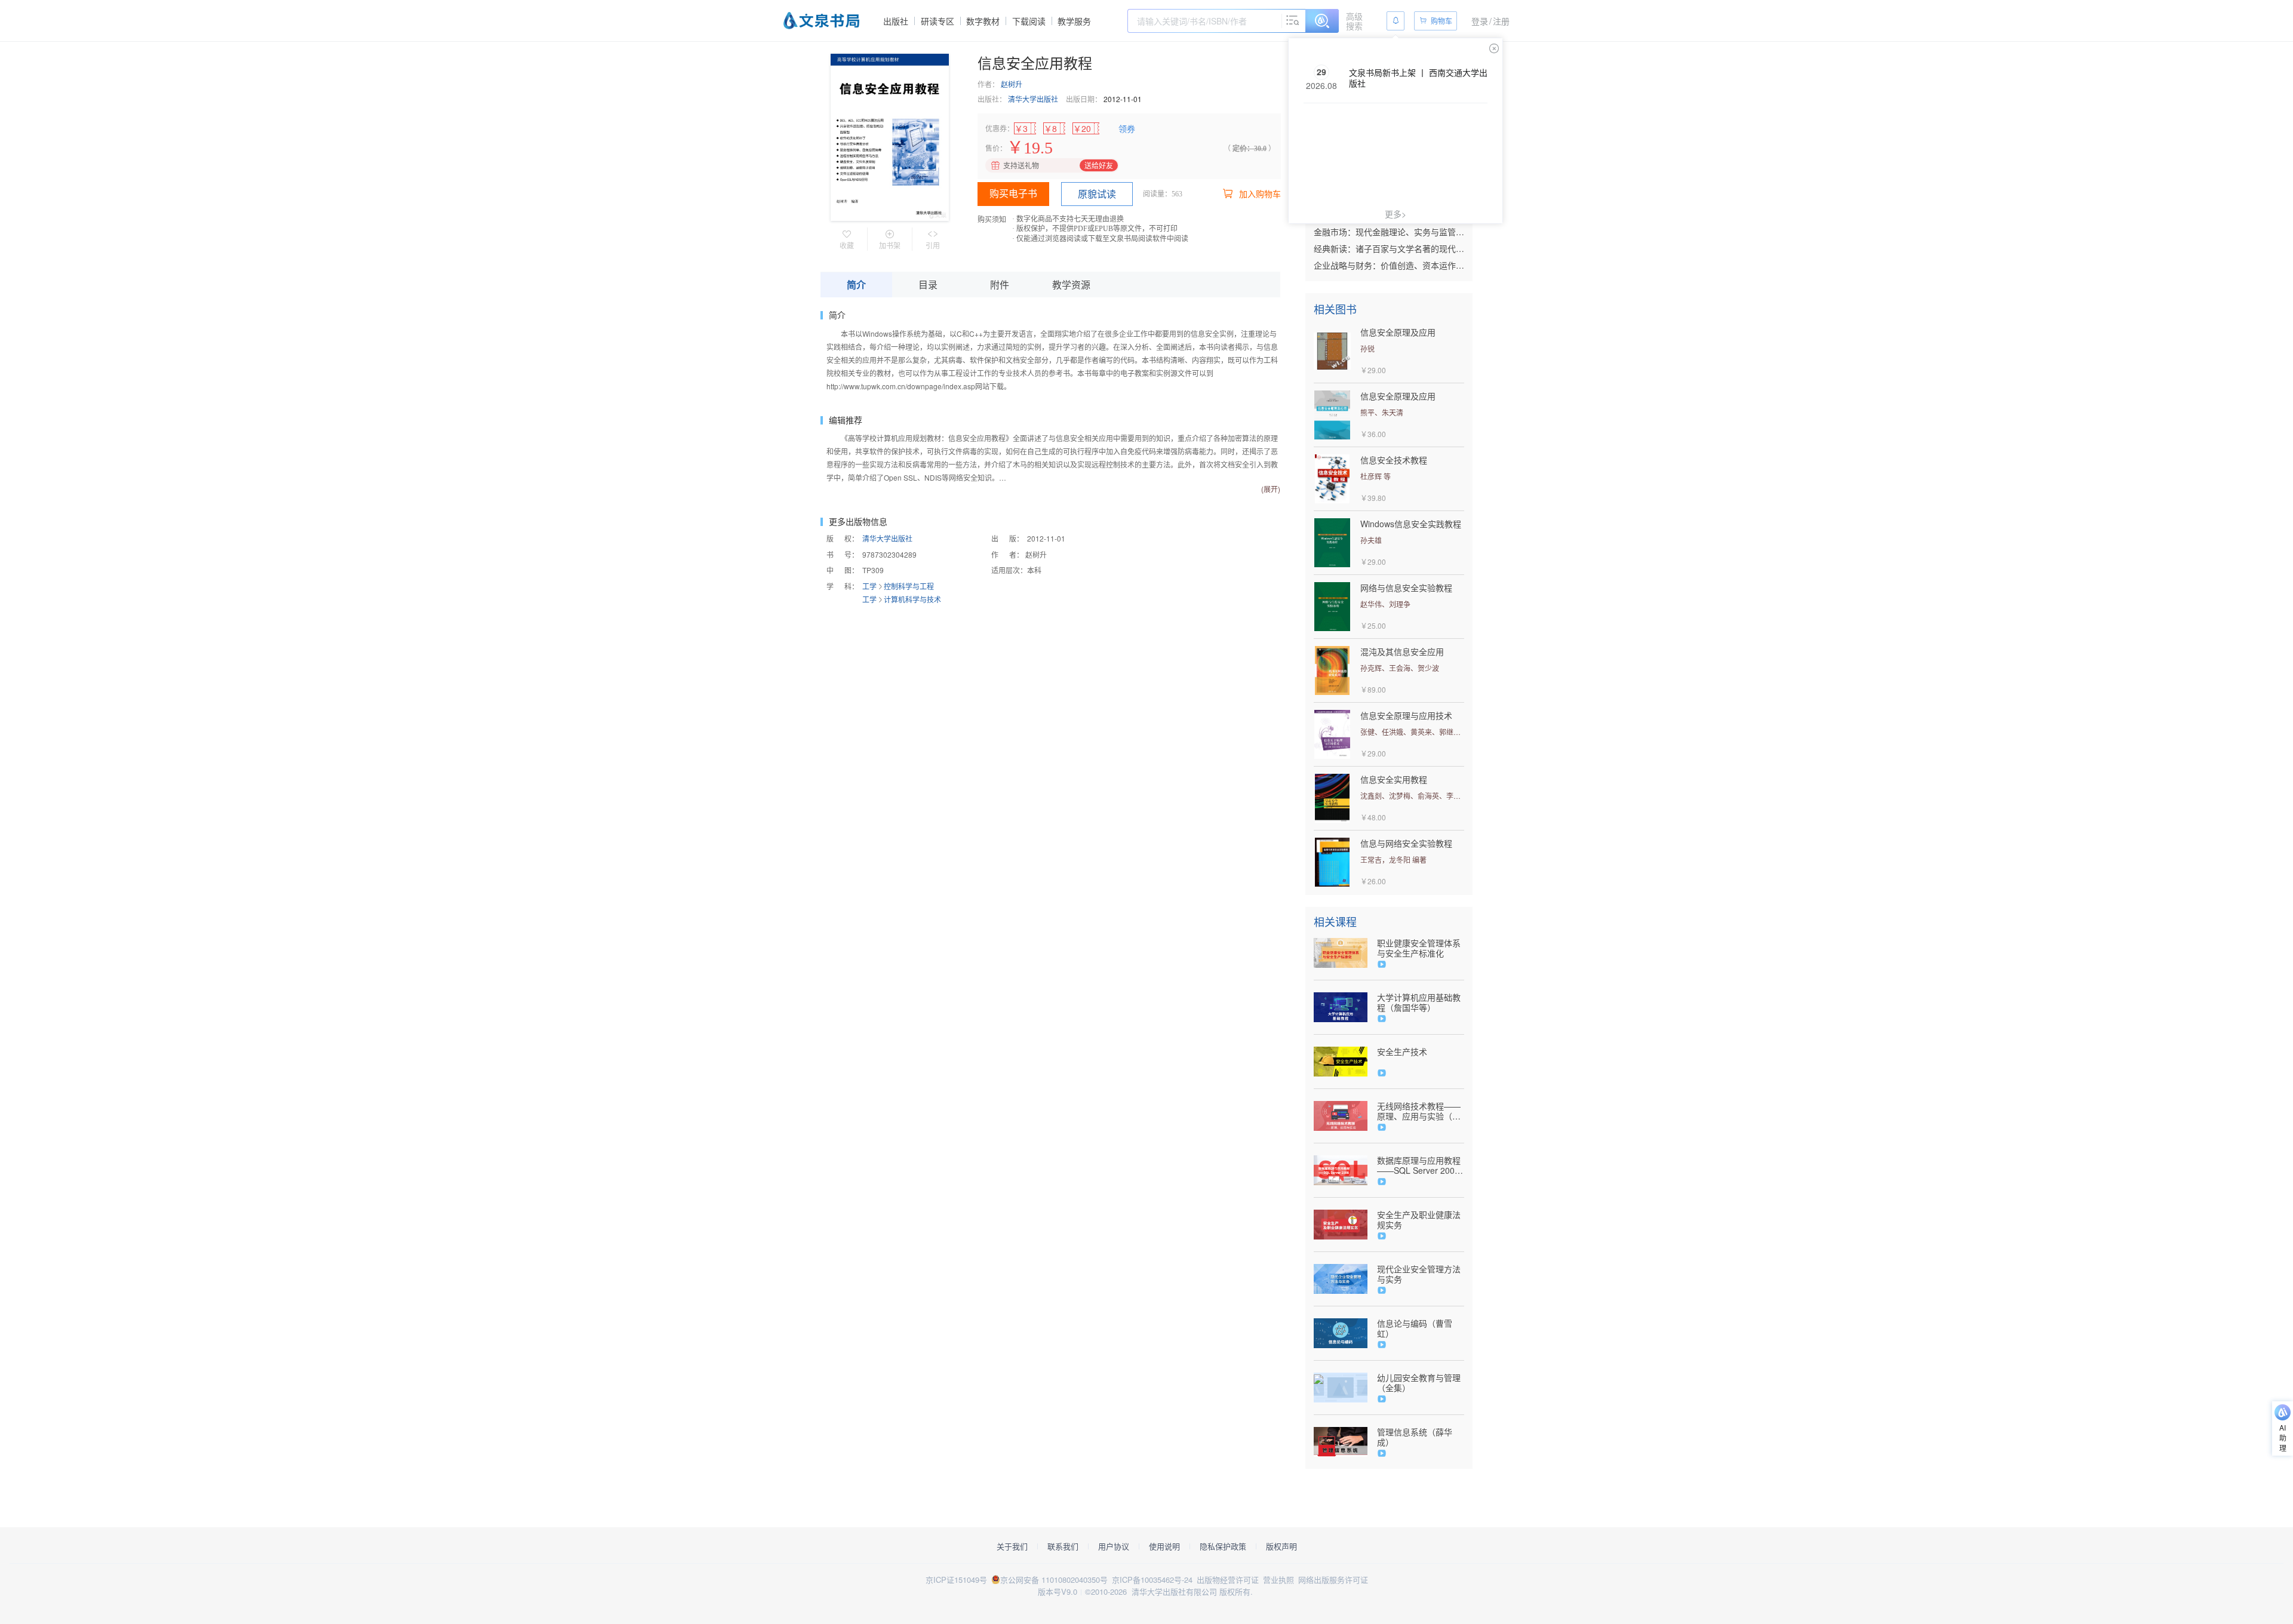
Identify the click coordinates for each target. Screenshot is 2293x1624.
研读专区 (938, 21)
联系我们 (1063, 1546)
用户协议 (1114, 1546)
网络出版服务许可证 (1333, 1580)
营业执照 (1278, 1580)
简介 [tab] (856, 284)
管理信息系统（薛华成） (1415, 1437)
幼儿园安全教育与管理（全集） (1419, 1383)
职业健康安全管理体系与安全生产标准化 (1419, 948)
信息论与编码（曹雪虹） (1415, 1328)
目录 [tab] (928, 284)
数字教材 (983, 21)
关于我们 (1012, 1546)
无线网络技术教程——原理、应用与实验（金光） (1419, 1111)
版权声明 (1281, 1546)
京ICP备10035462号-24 (1152, 1580)
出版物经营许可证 (1228, 1580)
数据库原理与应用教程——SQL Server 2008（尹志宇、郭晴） (1419, 1165)
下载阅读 (1029, 21)
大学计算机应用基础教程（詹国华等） (1419, 1002)
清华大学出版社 (1033, 99)
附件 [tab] (1000, 284)
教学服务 (1074, 21)
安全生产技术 (1402, 1052)
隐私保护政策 (1223, 1546)
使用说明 (1164, 1546)
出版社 (896, 21)
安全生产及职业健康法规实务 (1419, 1220)
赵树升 (1012, 84)
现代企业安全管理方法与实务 (1419, 1274)
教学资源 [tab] (1071, 284)
